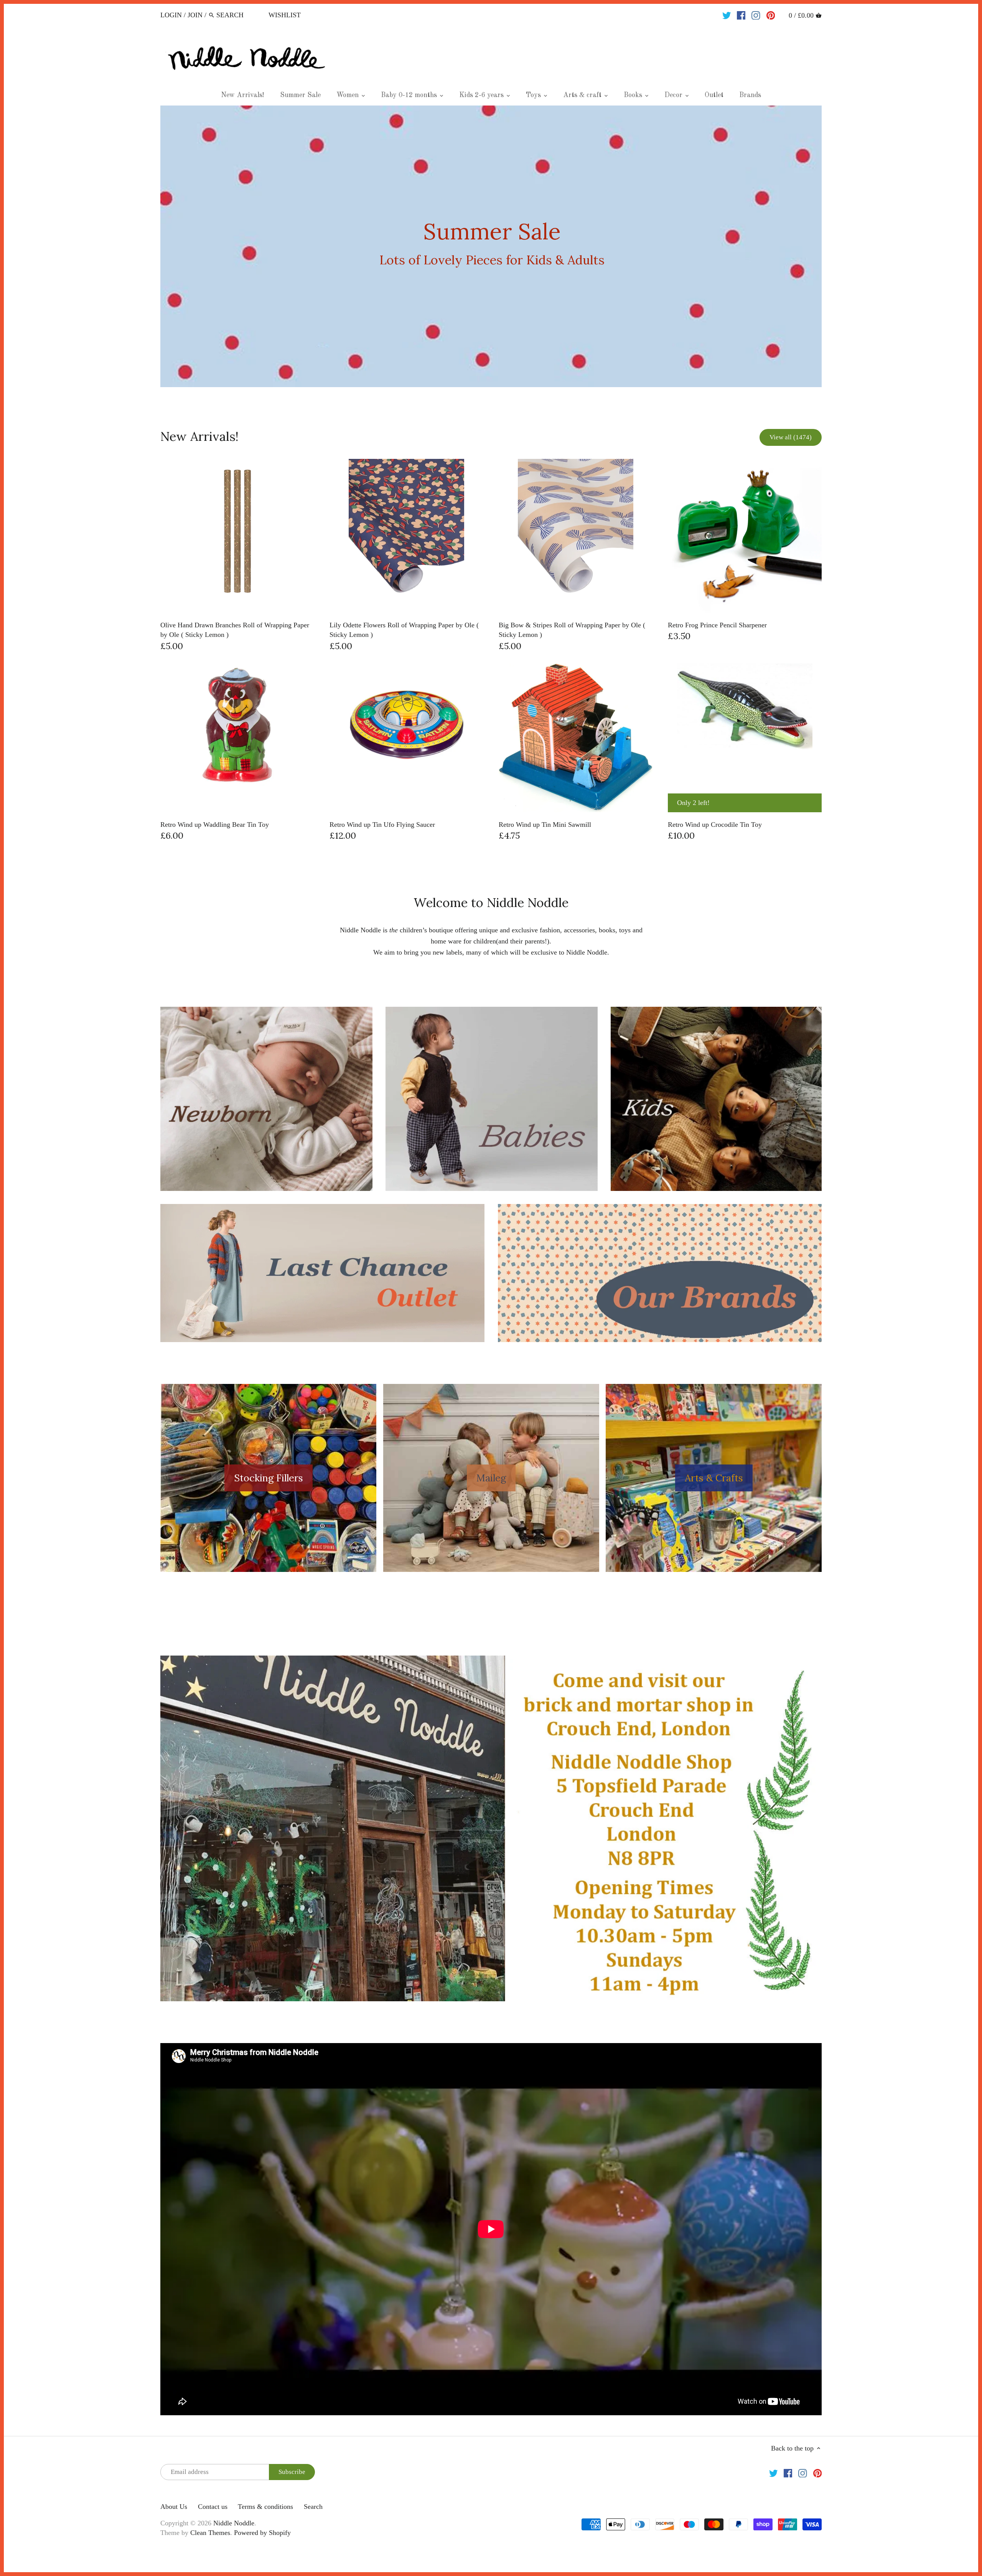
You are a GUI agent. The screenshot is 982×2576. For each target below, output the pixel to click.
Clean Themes (210, 2533)
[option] (491, 246)
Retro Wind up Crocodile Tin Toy (715, 825)
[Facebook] (741, 15)
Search (313, 2507)
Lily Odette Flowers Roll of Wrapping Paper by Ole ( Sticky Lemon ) (404, 630)
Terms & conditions (265, 2507)
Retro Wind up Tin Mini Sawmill (545, 825)
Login (171, 15)
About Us (174, 2507)
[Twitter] (727, 15)
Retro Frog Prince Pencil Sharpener (717, 625)
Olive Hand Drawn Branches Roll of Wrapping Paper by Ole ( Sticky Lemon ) (235, 630)
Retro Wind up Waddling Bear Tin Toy (215, 825)
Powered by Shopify (262, 2533)
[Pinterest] (771, 15)
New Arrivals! (199, 436)
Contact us (213, 2507)
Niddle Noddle (234, 2523)
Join (195, 15)
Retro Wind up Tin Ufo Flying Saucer (382, 825)
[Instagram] (756, 15)
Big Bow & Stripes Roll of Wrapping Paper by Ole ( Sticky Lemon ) (572, 630)
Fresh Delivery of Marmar (492, 246)
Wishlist (285, 15)
